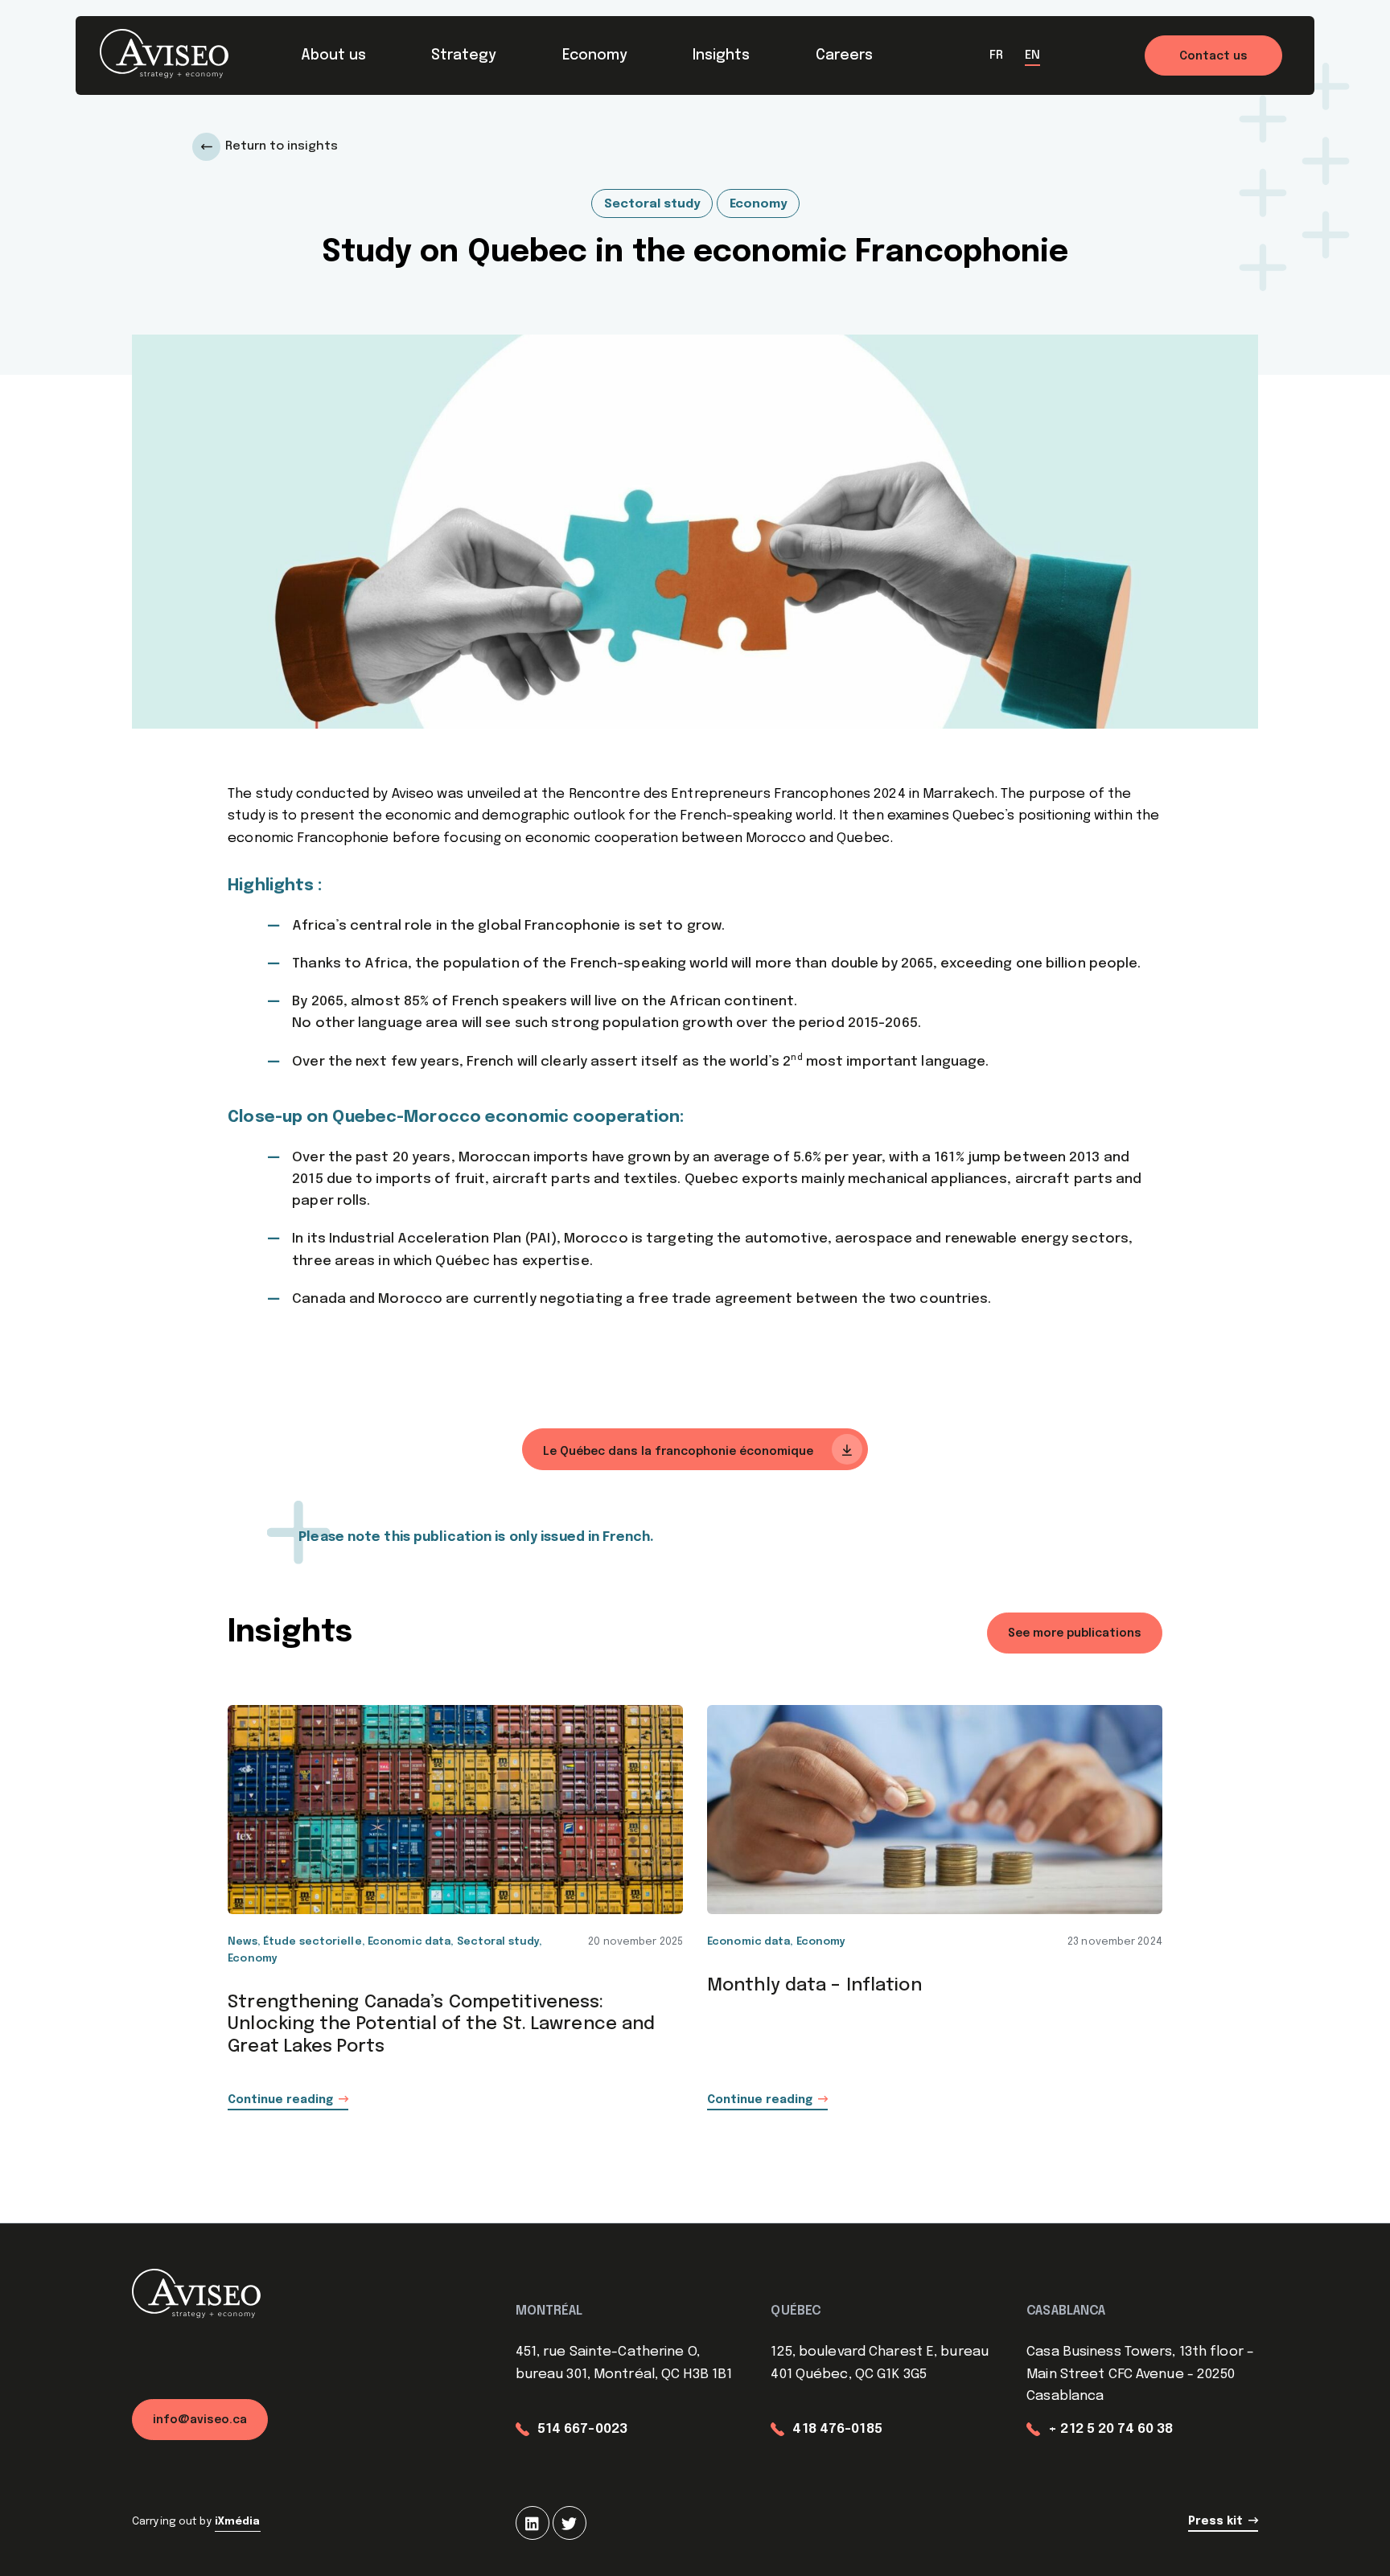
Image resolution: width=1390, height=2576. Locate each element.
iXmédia (238, 2522)
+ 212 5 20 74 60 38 (1110, 2429)
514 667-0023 (582, 2429)
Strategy (464, 55)
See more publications (1075, 1633)
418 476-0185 (837, 2429)
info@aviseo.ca (200, 2420)
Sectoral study (652, 204)
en (1032, 55)
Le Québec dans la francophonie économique (680, 1452)
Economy (595, 55)
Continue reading (280, 2100)
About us (333, 55)
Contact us (1213, 56)
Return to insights (282, 146)
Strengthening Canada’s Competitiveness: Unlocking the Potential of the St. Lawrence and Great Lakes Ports (441, 2025)
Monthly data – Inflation (814, 1986)
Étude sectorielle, (315, 1942)
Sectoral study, (500, 1942)
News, (245, 1942)
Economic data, (412, 1942)
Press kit (1215, 2521)
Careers (844, 55)
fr (996, 55)
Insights (721, 55)
